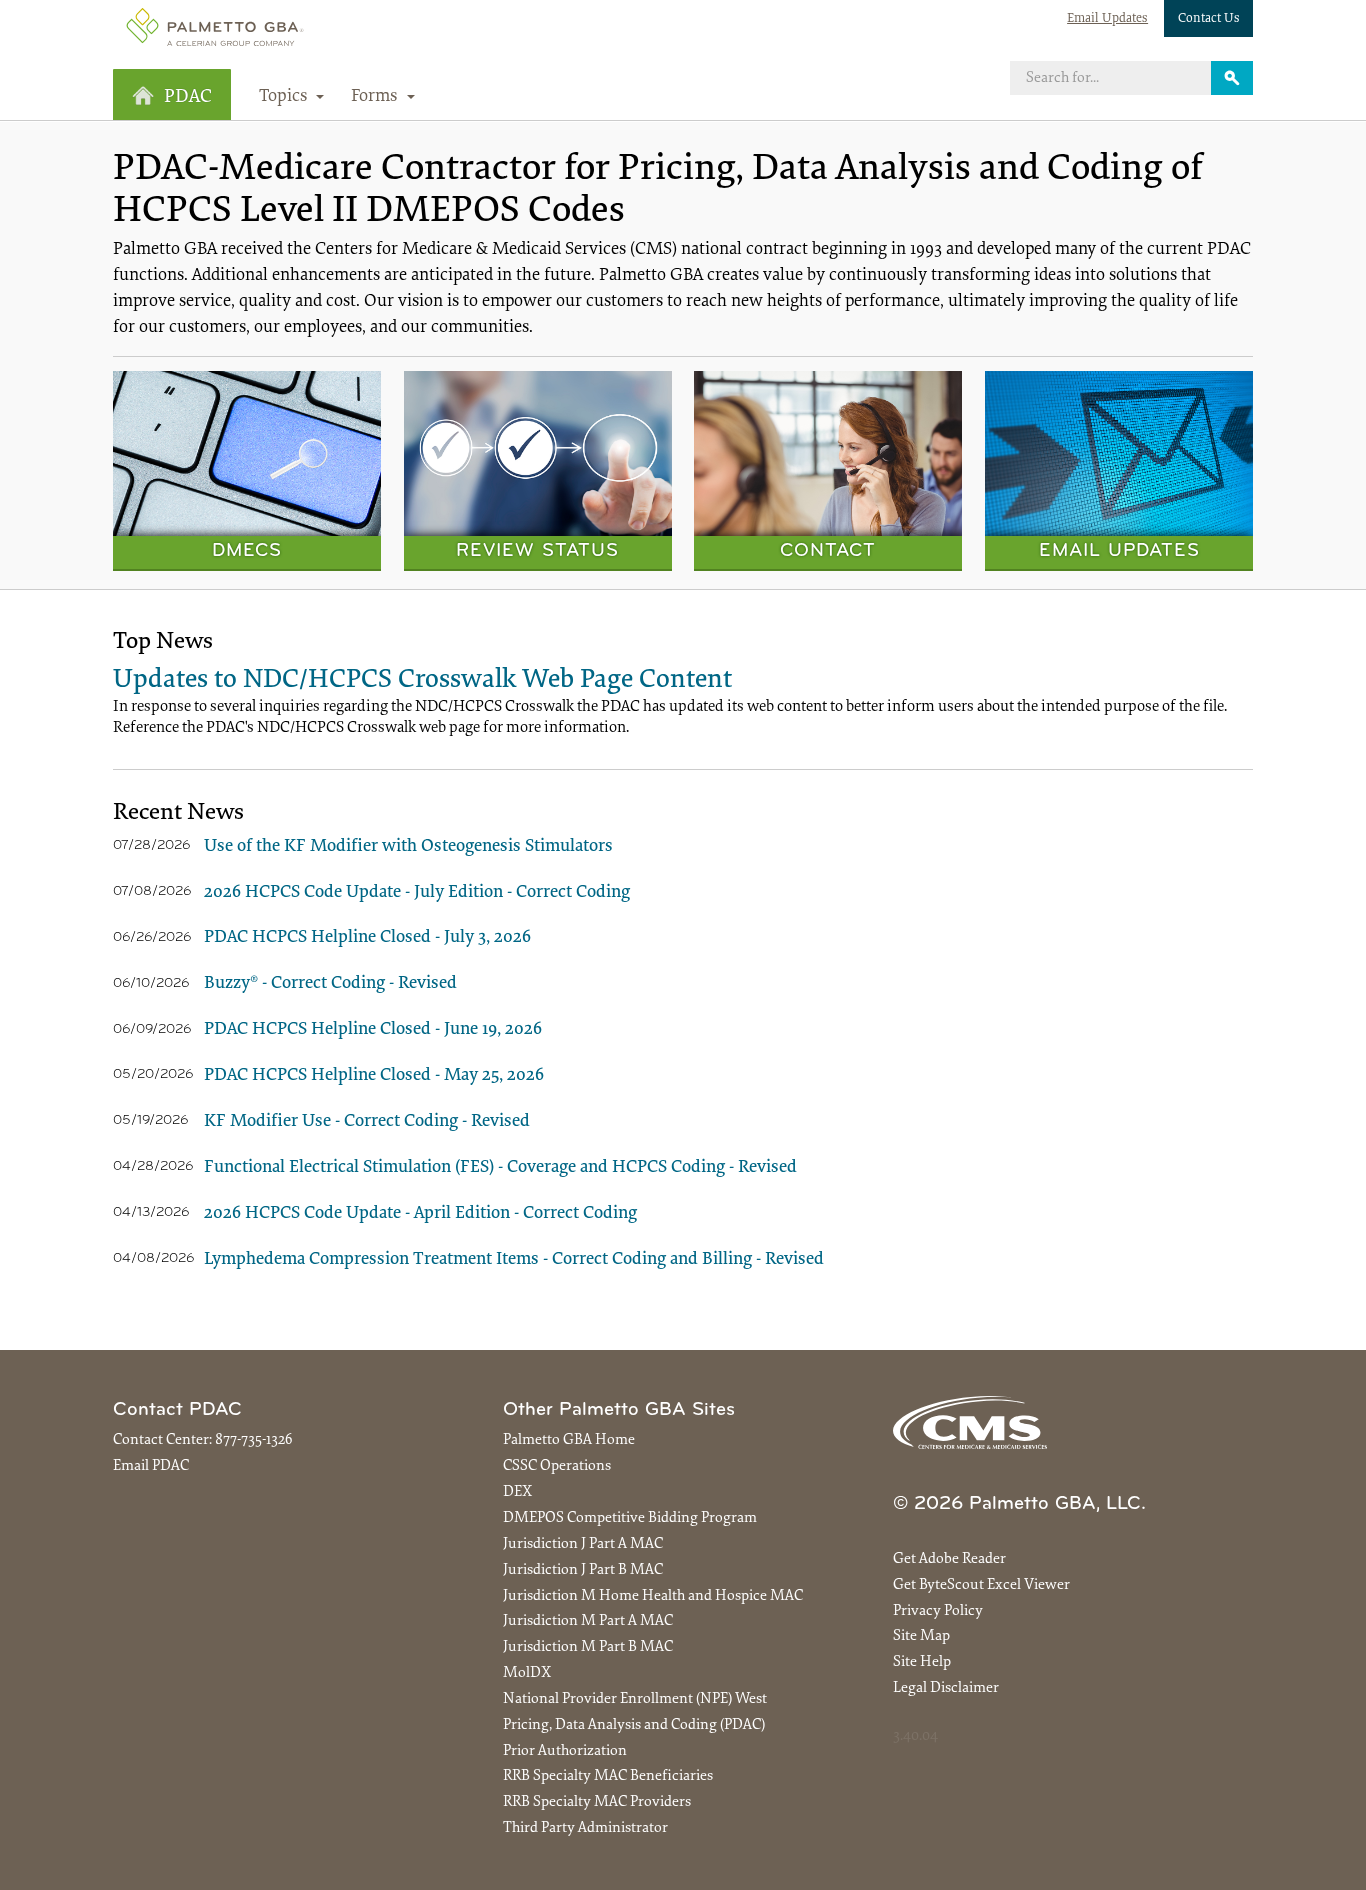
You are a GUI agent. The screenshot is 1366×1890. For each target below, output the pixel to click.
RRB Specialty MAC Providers (597, 1802)
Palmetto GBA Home (569, 1440)
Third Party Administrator (585, 1828)
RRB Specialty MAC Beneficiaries (608, 1776)
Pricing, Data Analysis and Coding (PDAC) (634, 1725)
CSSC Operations (557, 1466)
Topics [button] (285, 97)
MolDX (527, 1673)
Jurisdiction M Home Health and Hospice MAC (653, 1596)
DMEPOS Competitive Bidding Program (630, 1518)
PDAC (188, 97)
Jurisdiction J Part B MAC (583, 1570)
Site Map (921, 1636)
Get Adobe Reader (949, 1559)
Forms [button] (376, 97)
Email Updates (1107, 18)
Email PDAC (151, 1466)
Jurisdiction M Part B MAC (588, 1647)
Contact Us (1209, 18)
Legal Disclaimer (946, 1688)
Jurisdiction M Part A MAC (588, 1621)
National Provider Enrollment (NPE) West (635, 1699)
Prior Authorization (565, 1751)
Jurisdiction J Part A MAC (583, 1544)
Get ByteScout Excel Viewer (981, 1585)
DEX (517, 1492)
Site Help (922, 1662)
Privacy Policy (938, 1611)
